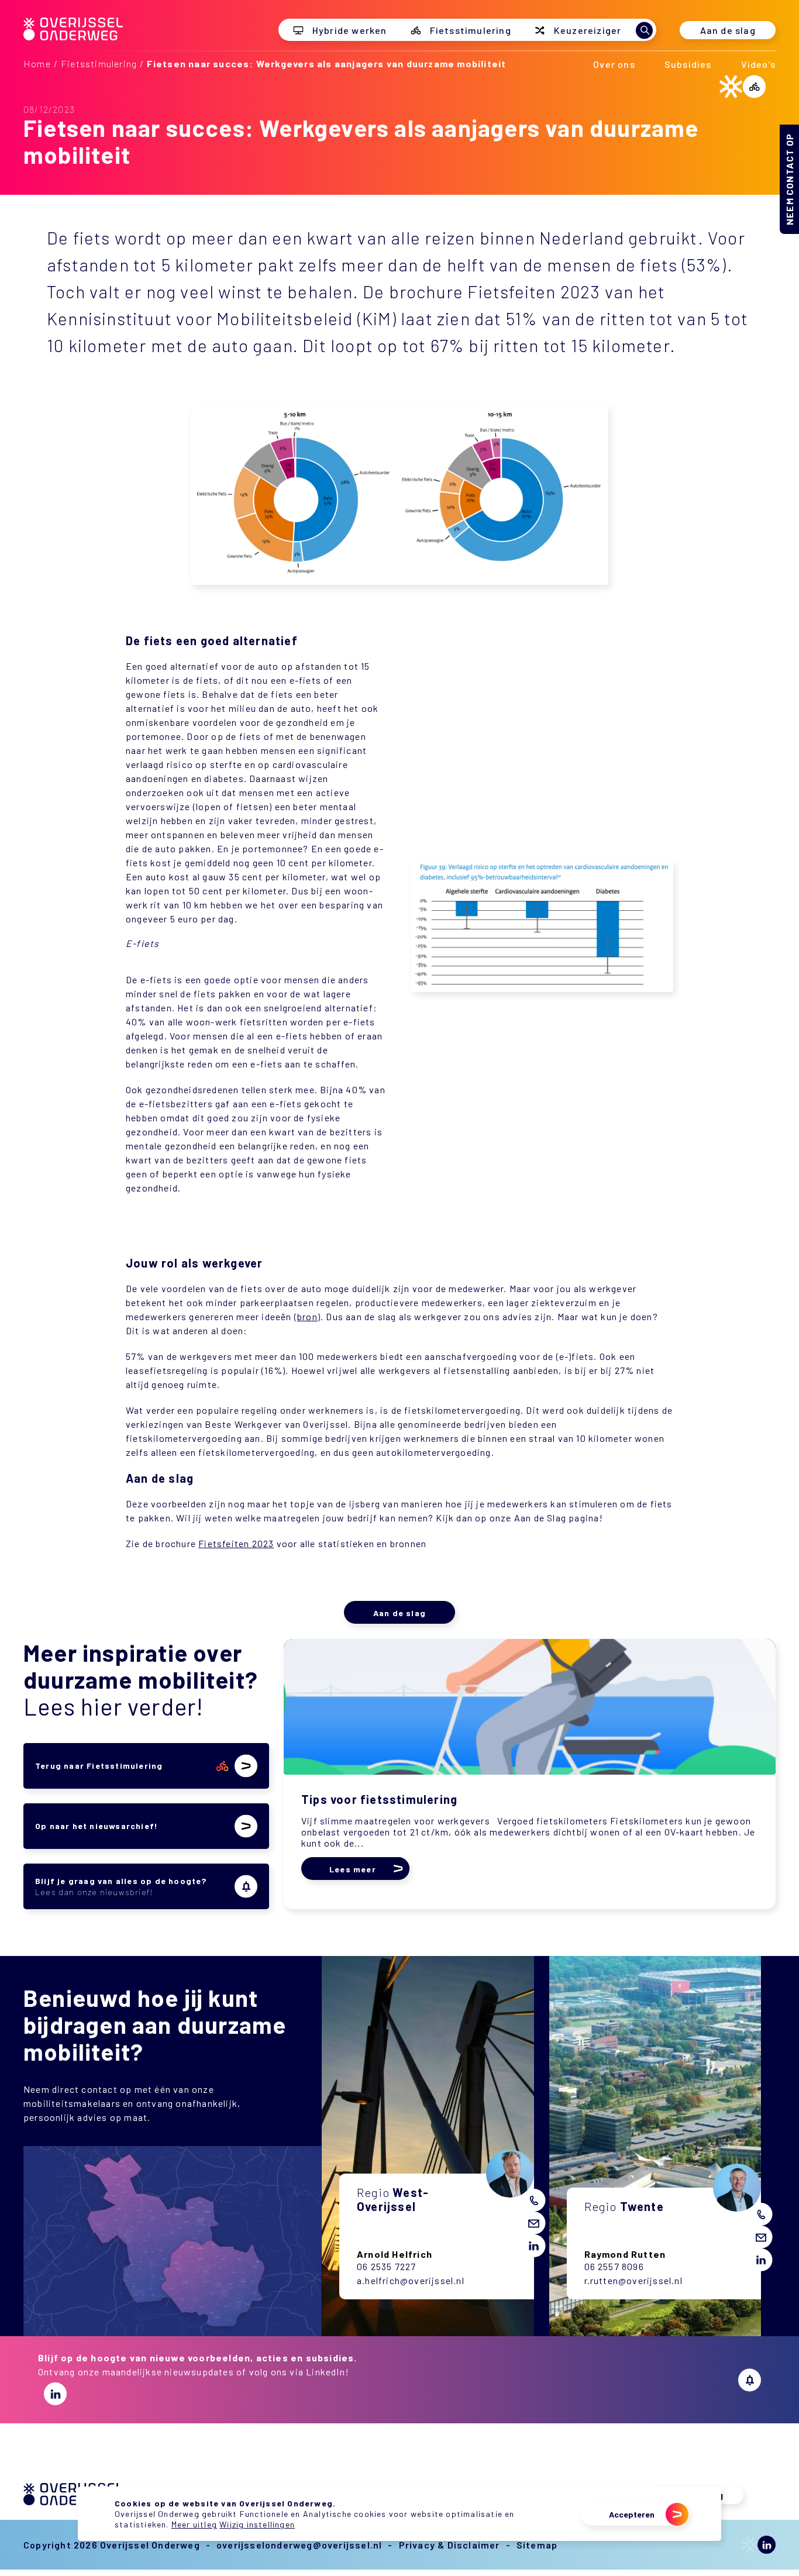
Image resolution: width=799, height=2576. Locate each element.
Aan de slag (728, 30)
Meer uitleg (194, 2524)
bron (307, 1316)
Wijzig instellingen (257, 2524)
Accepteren (632, 2514)
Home (37, 63)
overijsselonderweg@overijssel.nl (299, 2545)
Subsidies (688, 64)
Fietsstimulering (99, 63)
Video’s (758, 64)
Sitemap (537, 2545)
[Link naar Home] (73, 37)
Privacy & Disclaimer (450, 2545)
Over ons (614, 64)
